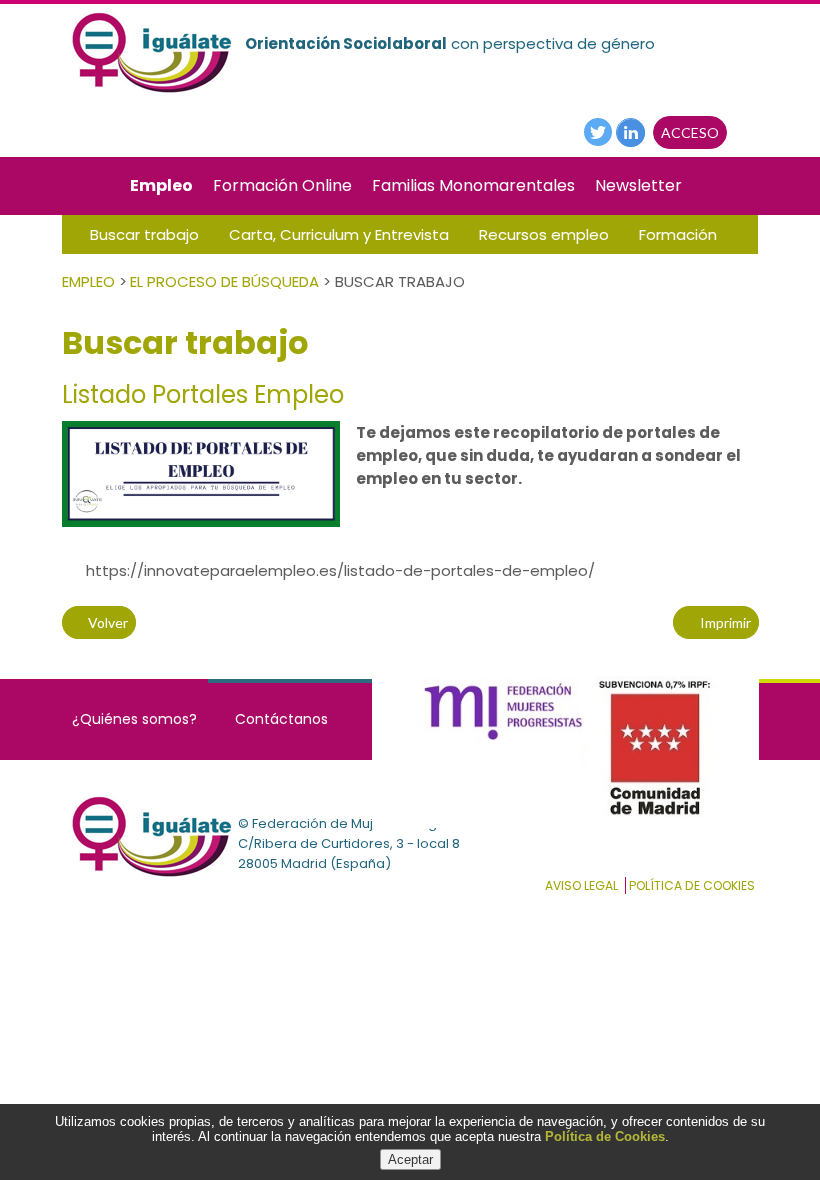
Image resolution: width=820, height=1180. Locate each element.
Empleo (161, 185)
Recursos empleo (544, 234)
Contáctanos (281, 719)
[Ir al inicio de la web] (150, 90)
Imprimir (721, 622)
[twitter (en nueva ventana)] (598, 130)
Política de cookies (692, 885)
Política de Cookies (605, 1136)
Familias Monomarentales (473, 185)
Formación (678, 234)
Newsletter (638, 185)
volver (105, 622)
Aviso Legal (581, 885)
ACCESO (690, 132)
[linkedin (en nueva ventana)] (630, 131)
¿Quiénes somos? (134, 719)
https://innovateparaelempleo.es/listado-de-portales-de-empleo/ (336, 570)
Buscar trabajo (144, 234)
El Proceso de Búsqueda (224, 281)
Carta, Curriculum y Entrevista (339, 234)
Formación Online (282, 185)
